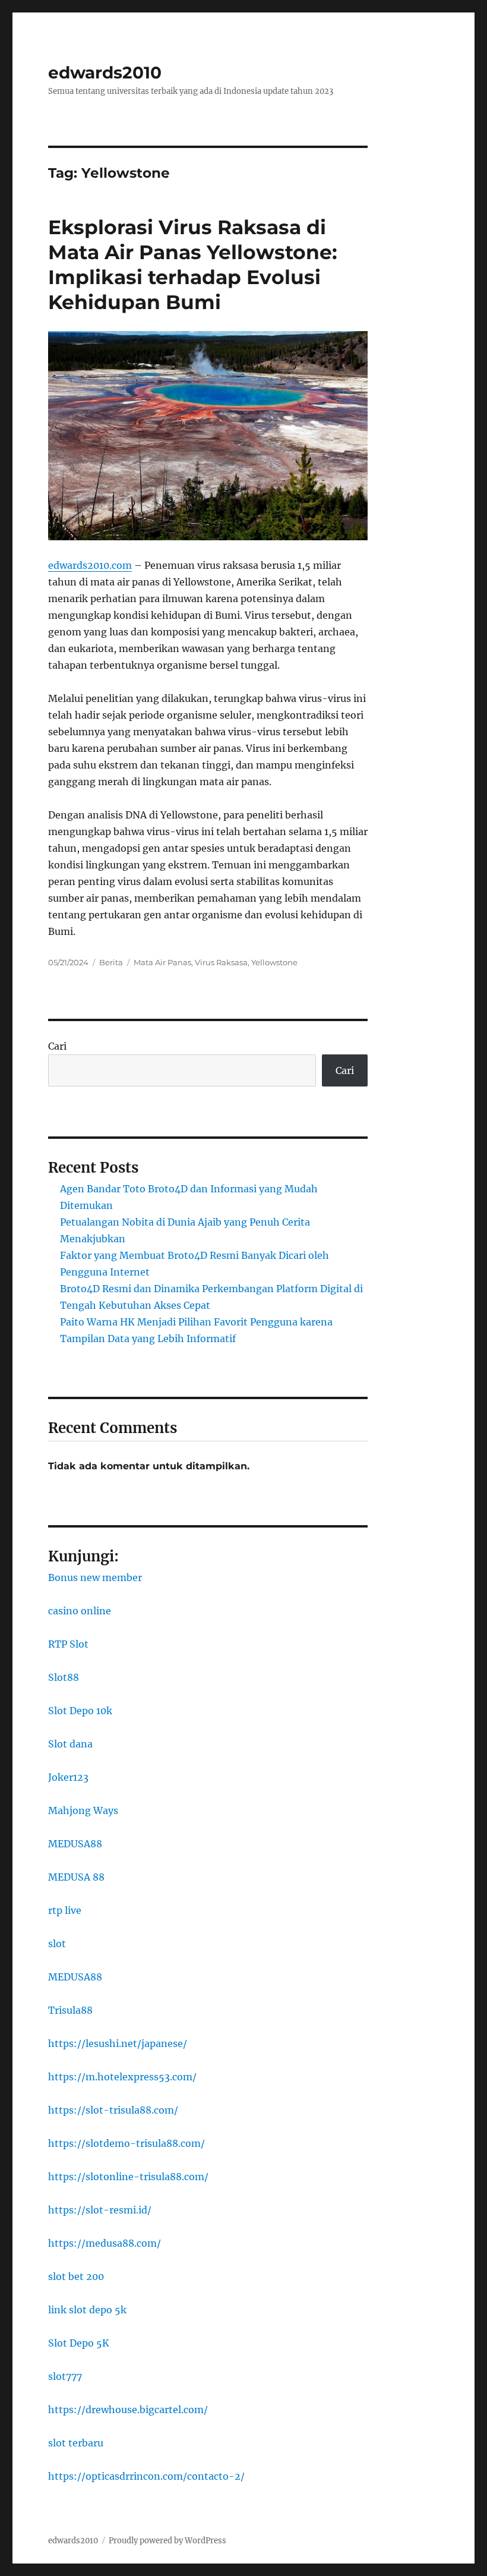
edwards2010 (105, 73)
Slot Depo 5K (79, 2343)
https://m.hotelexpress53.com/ (122, 2077)
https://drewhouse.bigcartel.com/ (128, 2410)
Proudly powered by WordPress (167, 2541)
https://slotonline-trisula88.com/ (128, 2177)
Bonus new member (95, 1577)
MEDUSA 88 (76, 1877)
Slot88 (64, 1677)
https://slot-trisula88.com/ (113, 2110)
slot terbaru (76, 2443)
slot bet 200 (76, 2276)
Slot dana (70, 1744)
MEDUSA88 (75, 1844)
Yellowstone (274, 962)
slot (57, 1944)
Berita (111, 962)
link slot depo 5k (87, 2310)
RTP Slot (68, 1644)
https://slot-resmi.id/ (100, 2210)
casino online (80, 1611)
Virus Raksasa (221, 962)
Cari (57, 1046)
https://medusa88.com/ (105, 2243)
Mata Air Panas (162, 962)
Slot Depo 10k (80, 1711)
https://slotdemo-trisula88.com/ (127, 2143)
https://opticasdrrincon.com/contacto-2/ (146, 2476)
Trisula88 (70, 2010)
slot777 (65, 2376)
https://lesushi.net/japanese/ (118, 2043)
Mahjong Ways (83, 1810)
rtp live (65, 1910)
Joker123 (68, 1777)
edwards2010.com (90, 565)
